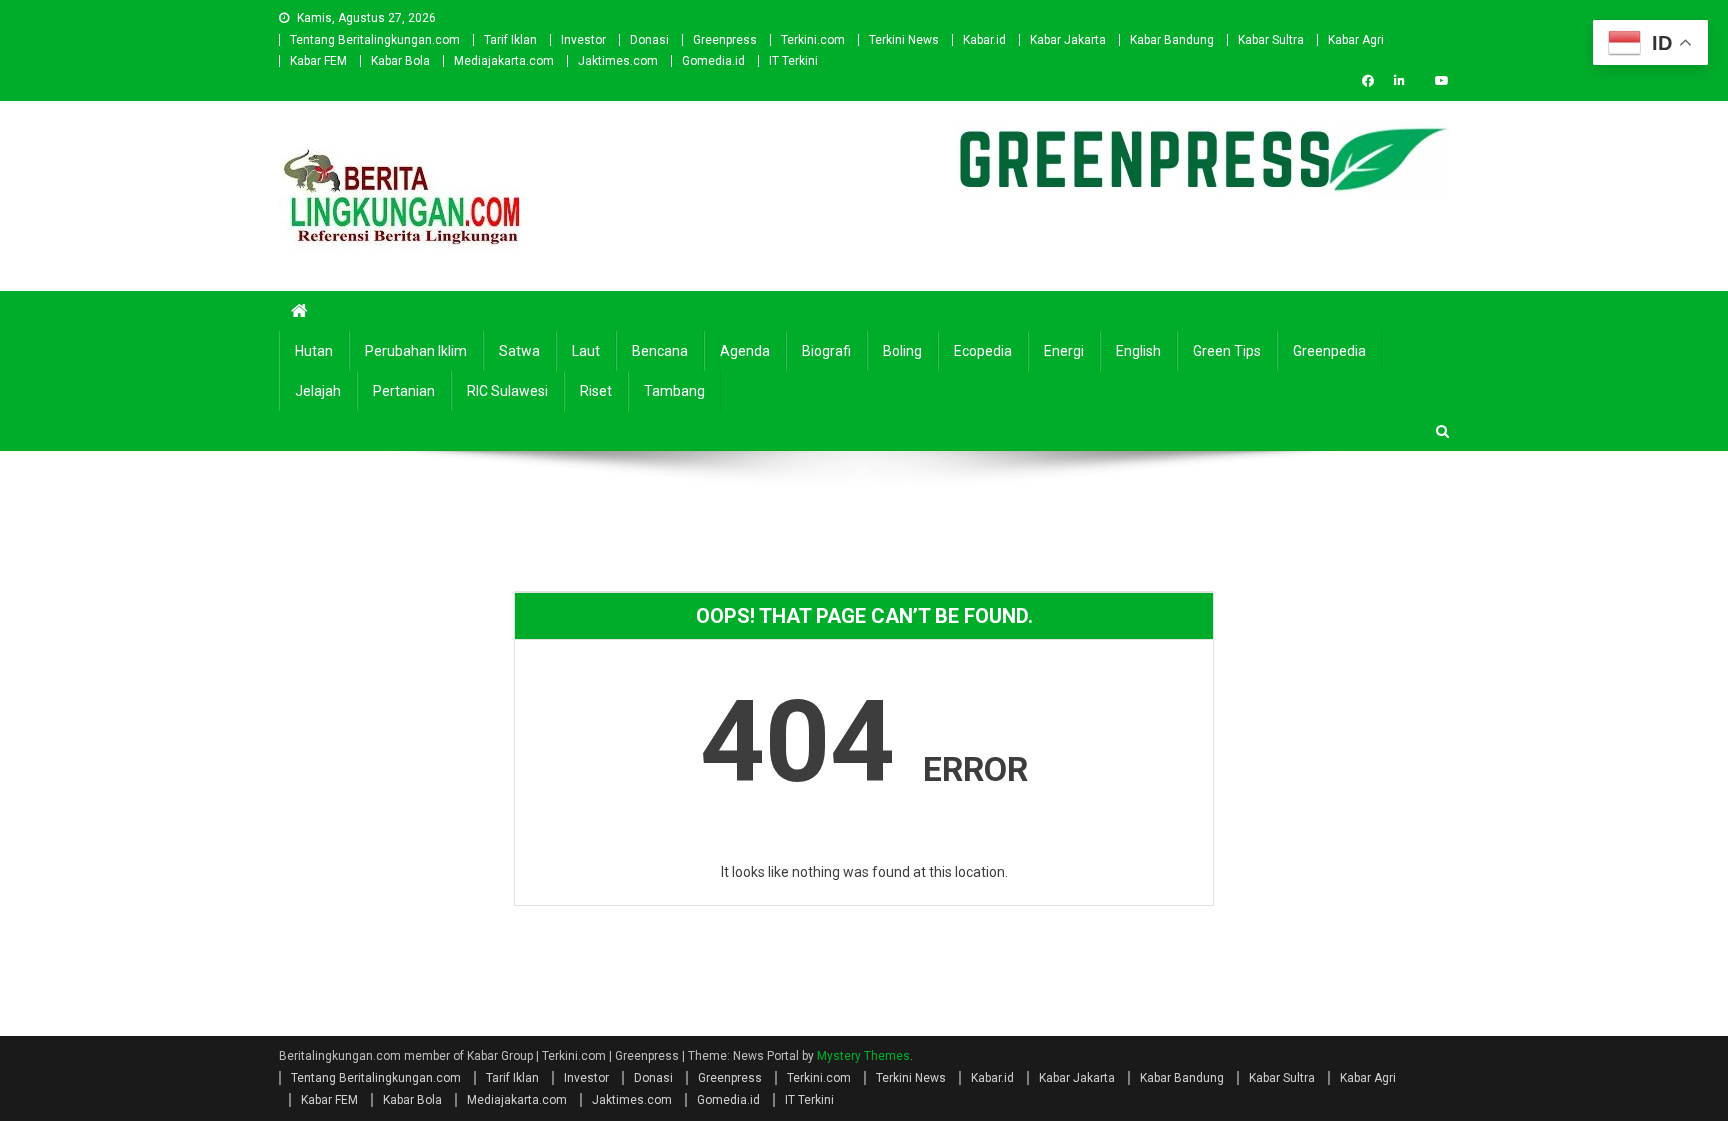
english (1138, 351)
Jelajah (318, 391)
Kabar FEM (318, 61)
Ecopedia (983, 351)
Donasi (649, 40)
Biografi (826, 351)
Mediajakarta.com (504, 61)
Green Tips (1227, 351)
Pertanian (404, 391)
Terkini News (904, 40)
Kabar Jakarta (1068, 40)
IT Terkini (793, 61)
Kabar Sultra (1271, 40)
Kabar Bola (400, 61)
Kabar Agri (1356, 40)
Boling (902, 351)
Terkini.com (813, 40)
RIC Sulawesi (507, 391)
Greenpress (725, 40)
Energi (1064, 351)
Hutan (314, 351)
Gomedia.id (713, 61)
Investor (583, 40)
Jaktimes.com (618, 61)
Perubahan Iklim (416, 351)
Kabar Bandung (1172, 40)
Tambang (674, 391)
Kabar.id (984, 40)
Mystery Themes (863, 1056)
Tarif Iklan (510, 40)
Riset (596, 391)
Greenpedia (1329, 351)
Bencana (660, 351)
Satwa (519, 351)
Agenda (745, 351)
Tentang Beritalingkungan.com (375, 40)
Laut (586, 351)
